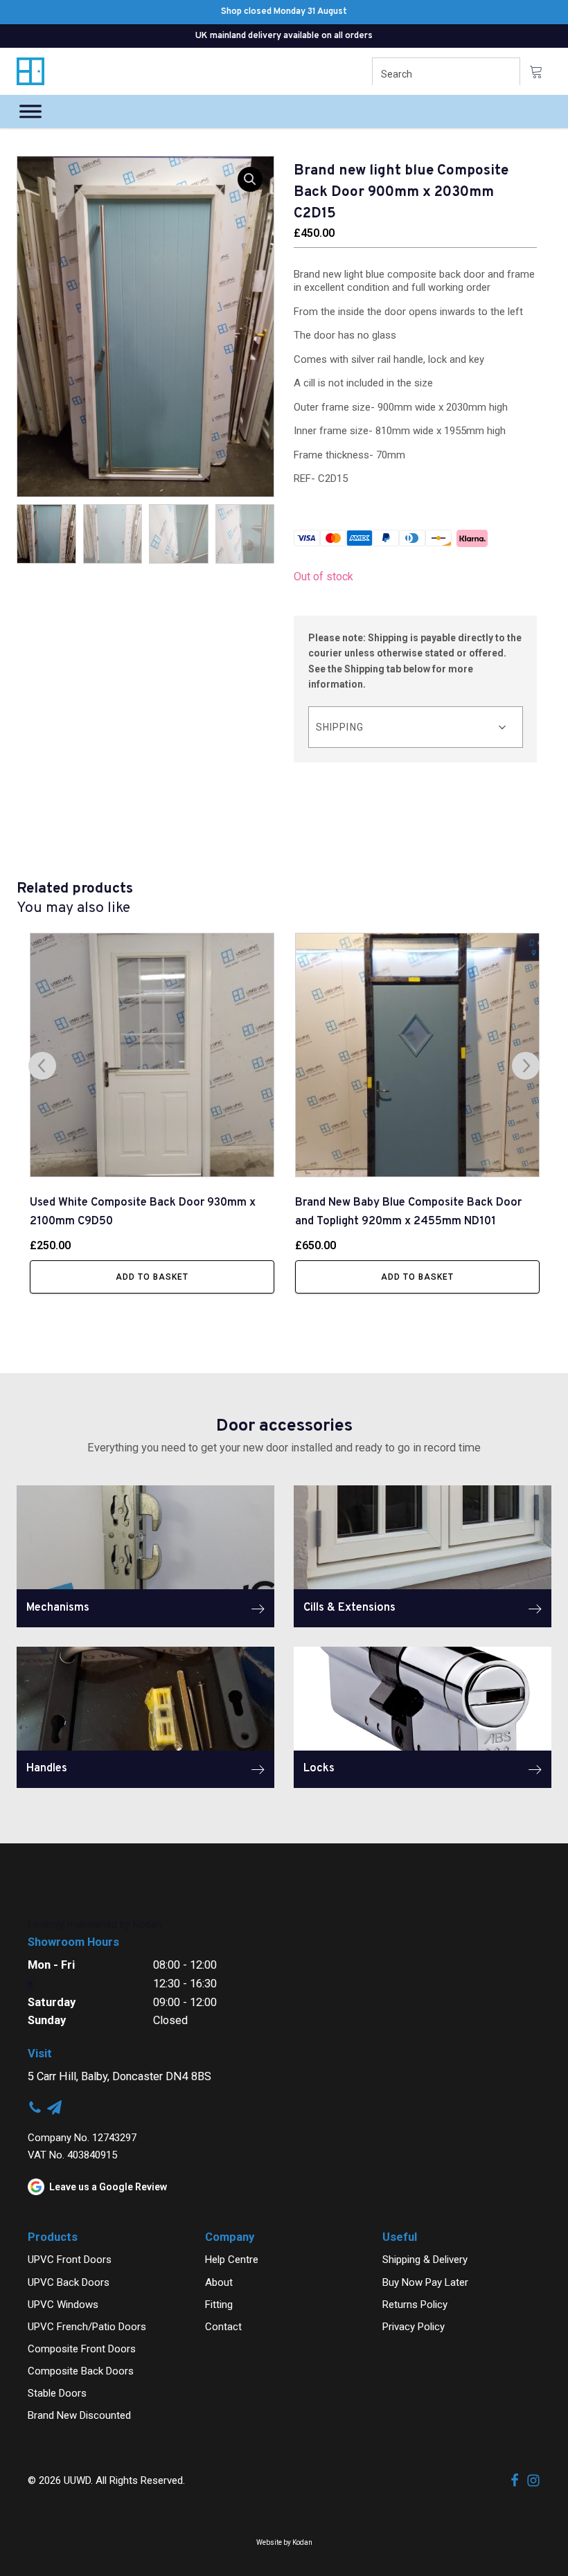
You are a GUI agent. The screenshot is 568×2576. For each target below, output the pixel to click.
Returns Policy (415, 2305)
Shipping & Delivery (425, 2260)
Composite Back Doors (81, 2371)
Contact (223, 2327)
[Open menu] (30, 111)
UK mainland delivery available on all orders (284, 36)
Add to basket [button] (152, 1277)
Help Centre (232, 2260)
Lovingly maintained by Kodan (95, 1924)
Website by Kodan (284, 2542)
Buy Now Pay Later (425, 2282)
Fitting (219, 2305)
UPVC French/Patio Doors (87, 2327)
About (219, 2282)
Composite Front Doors (82, 2349)
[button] (250, 179)
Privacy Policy (414, 2327)
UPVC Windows (63, 2305)
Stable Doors (57, 2393)
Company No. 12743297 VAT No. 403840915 (82, 2146)
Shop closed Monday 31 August (284, 12)
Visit (40, 2054)
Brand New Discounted (79, 2415)
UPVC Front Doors (70, 2260)
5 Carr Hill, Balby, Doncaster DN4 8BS (119, 2076)
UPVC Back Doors (69, 2282)
